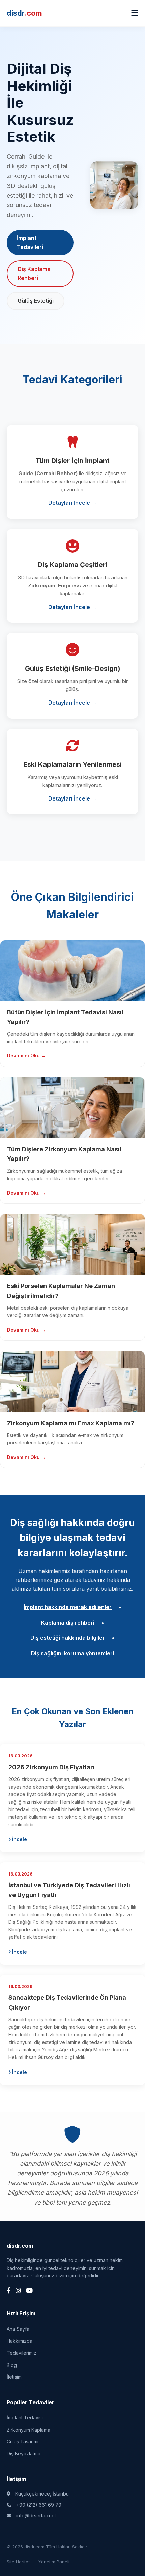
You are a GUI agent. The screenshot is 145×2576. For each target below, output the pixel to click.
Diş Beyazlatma (24, 2454)
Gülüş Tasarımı (23, 2441)
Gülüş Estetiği (36, 301)
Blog (12, 2365)
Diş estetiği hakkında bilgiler (68, 1638)
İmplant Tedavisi (25, 2418)
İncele (19, 1839)
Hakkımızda (20, 2341)
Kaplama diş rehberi (68, 1623)
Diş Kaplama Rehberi (34, 273)
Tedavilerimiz (22, 2353)
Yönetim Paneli (54, 2562)
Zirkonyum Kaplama (28, 2430)
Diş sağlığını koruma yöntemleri (72, 1653)
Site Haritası (19, 2562)
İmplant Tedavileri (30, 242)
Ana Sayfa (18, 2329)
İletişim (14, 2377)
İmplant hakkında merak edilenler (68, 1607)
